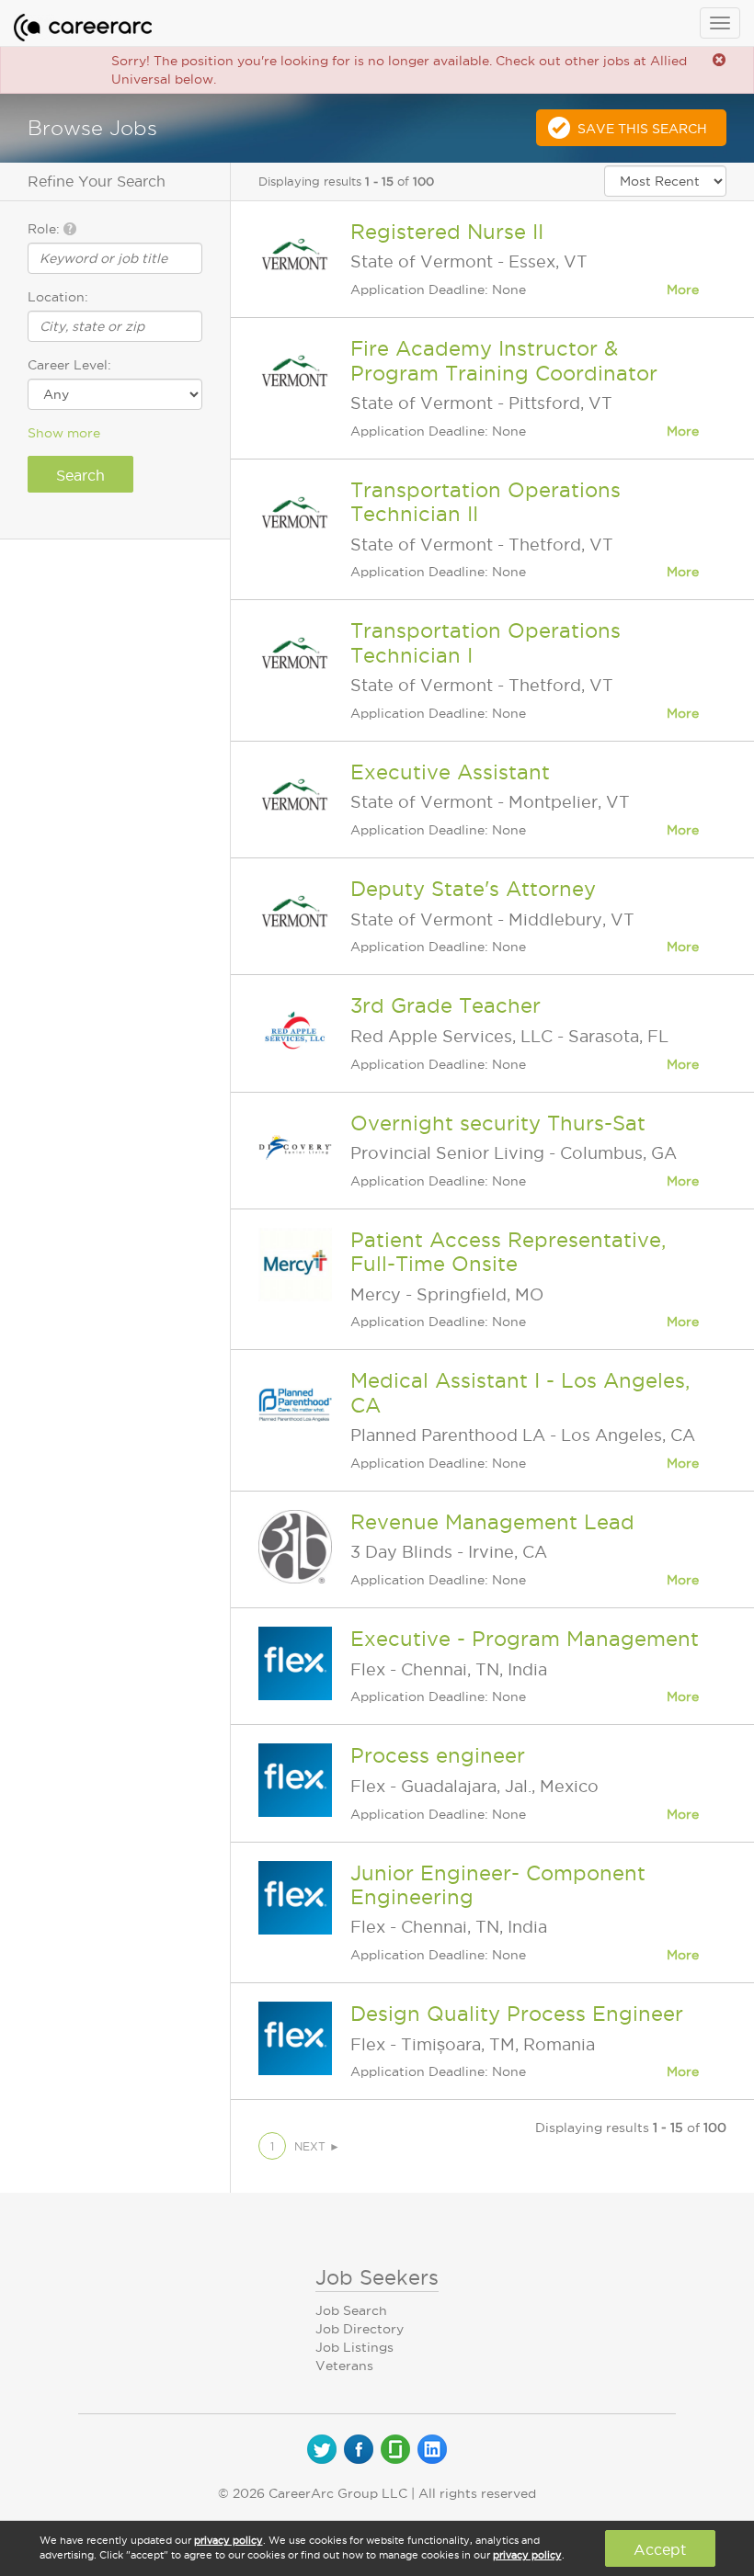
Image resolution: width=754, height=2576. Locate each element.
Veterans (344, 2366)
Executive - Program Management (525, 1639)
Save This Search (642, 129)
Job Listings (354, 2347)
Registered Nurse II (447, 232)
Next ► (317, 2146)
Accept (660, 2549)
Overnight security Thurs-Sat (498, 1123)
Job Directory (360, 2329)
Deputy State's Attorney (473, 889)
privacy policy (228, 2540)
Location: (58, 297)
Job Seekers (377, 2277)
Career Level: (69, 365)
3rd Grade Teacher (446, 1005)
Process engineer (438, 1755)
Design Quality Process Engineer (517, 2014)
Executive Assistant (450, 772)
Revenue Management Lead (492, 1522)
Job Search (351, 2310)
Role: (46, 229)
